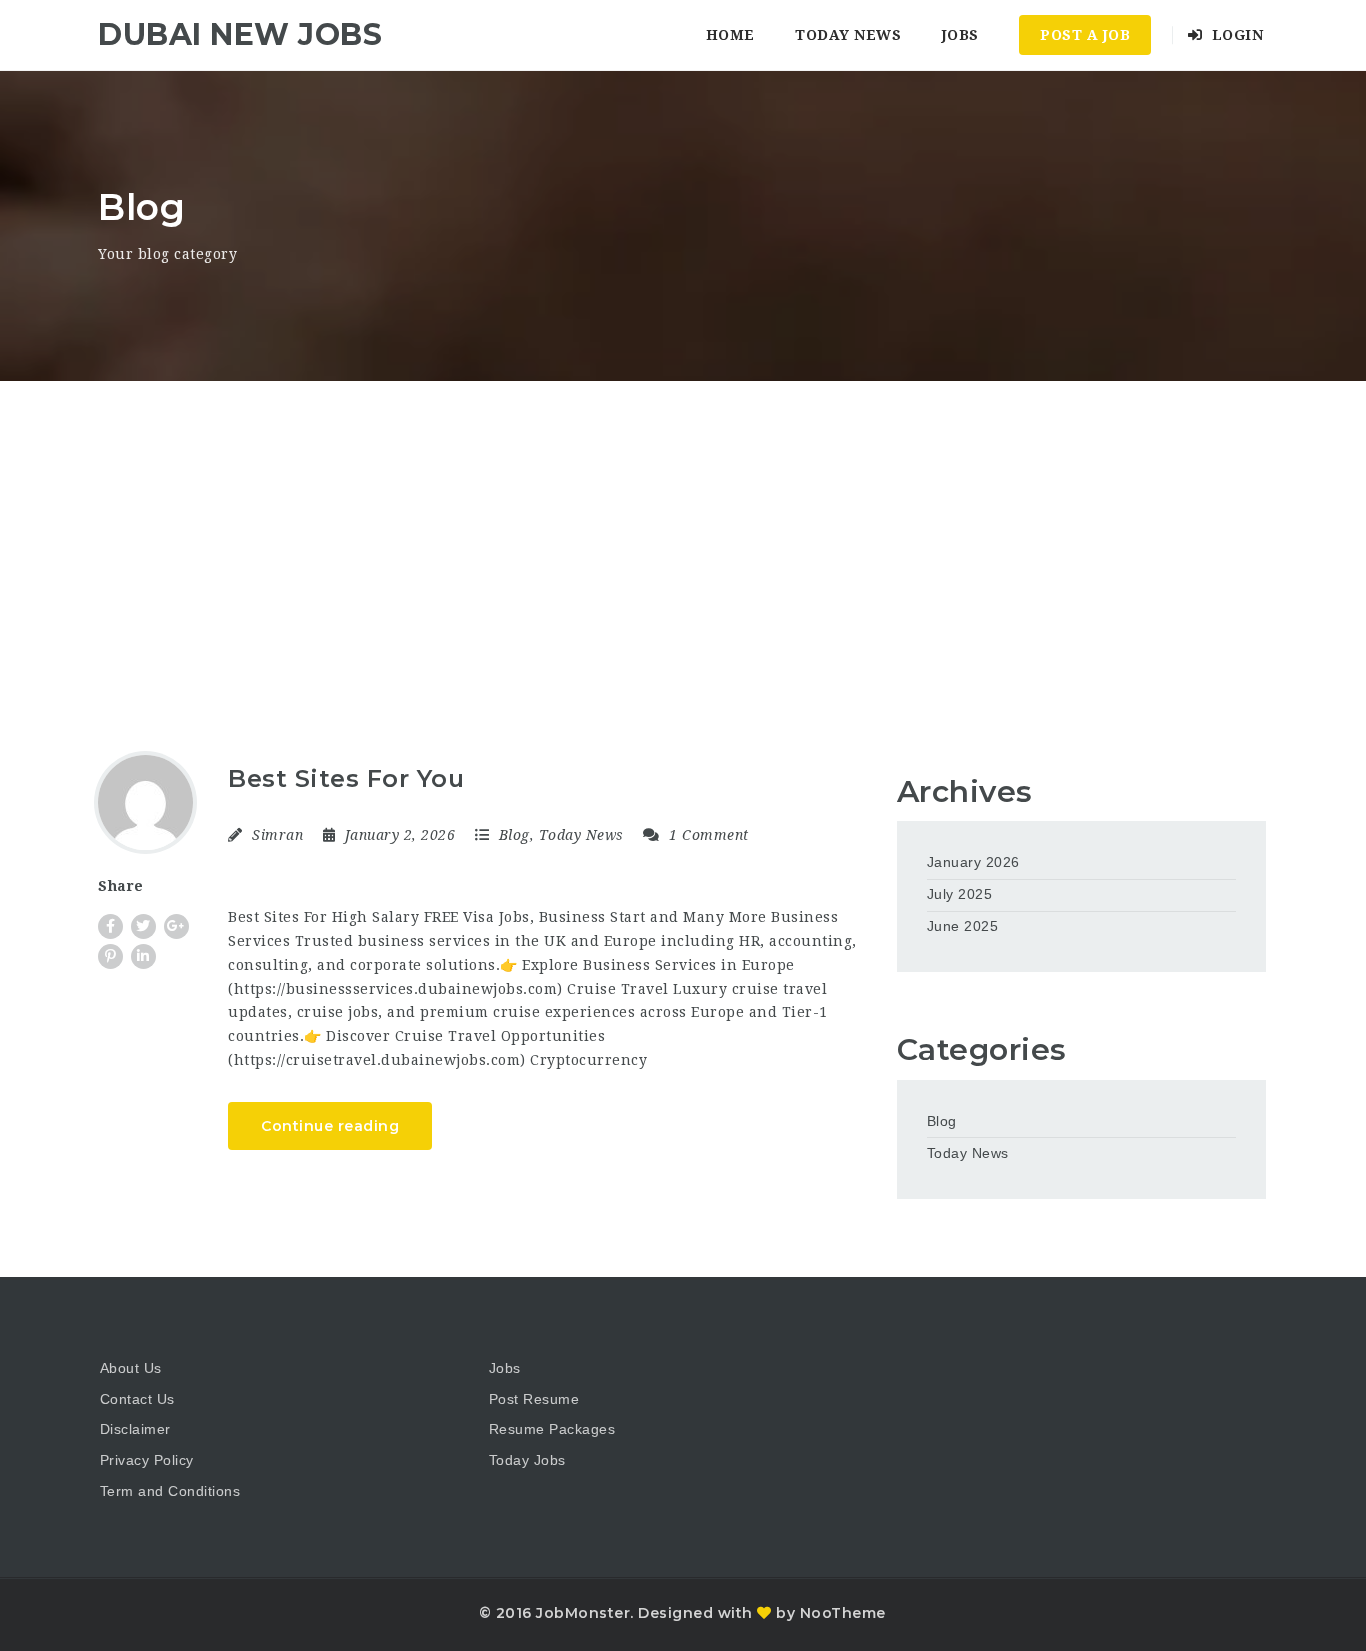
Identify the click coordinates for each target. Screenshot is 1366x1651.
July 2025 (960, 894)
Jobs (960, 35)
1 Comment (707, 835)
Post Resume (534, 1399)
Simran (277, 835)
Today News (848, 35)
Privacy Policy (147, 1460)
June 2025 (963, 926)
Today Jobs (527, 1460)
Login (1235, 35)
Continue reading (330, 1126)
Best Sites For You (346, 778)
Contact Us (137, 1399)
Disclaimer (135, 1429)
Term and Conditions (170, 1491)
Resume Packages (552, 1429)
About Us (131, 1368)
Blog (514, 835)
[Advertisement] (683, 531)
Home (730, 35)
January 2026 (973, 862)
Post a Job (1085, 35)
